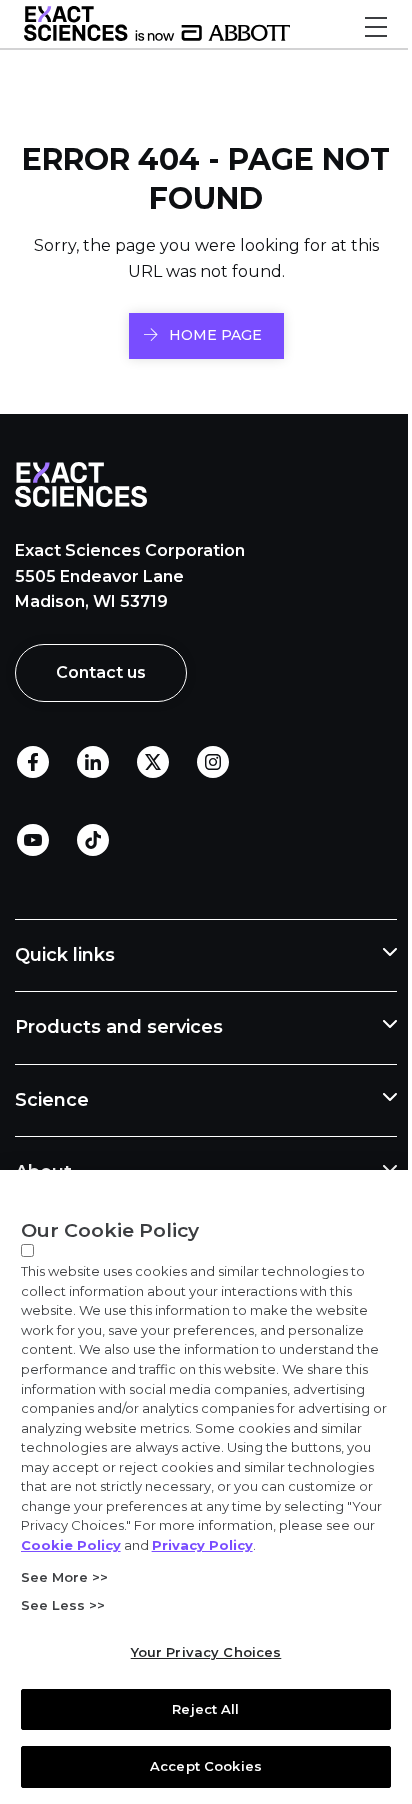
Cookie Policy (250, 1525)
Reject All (198, 1709)
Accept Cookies (199, 1766)
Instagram (213, 762)
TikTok (93, 840)
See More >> (63, 1577)
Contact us (101, 672)
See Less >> (62, 1605)
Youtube (33, 840)
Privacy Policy (70, 1545)
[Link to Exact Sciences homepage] (157, 36)
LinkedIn (93, 762)
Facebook (33, 762)
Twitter (153, 762)
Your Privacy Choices (198, 1652)
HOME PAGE (215, 335)
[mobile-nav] (376, 27)
